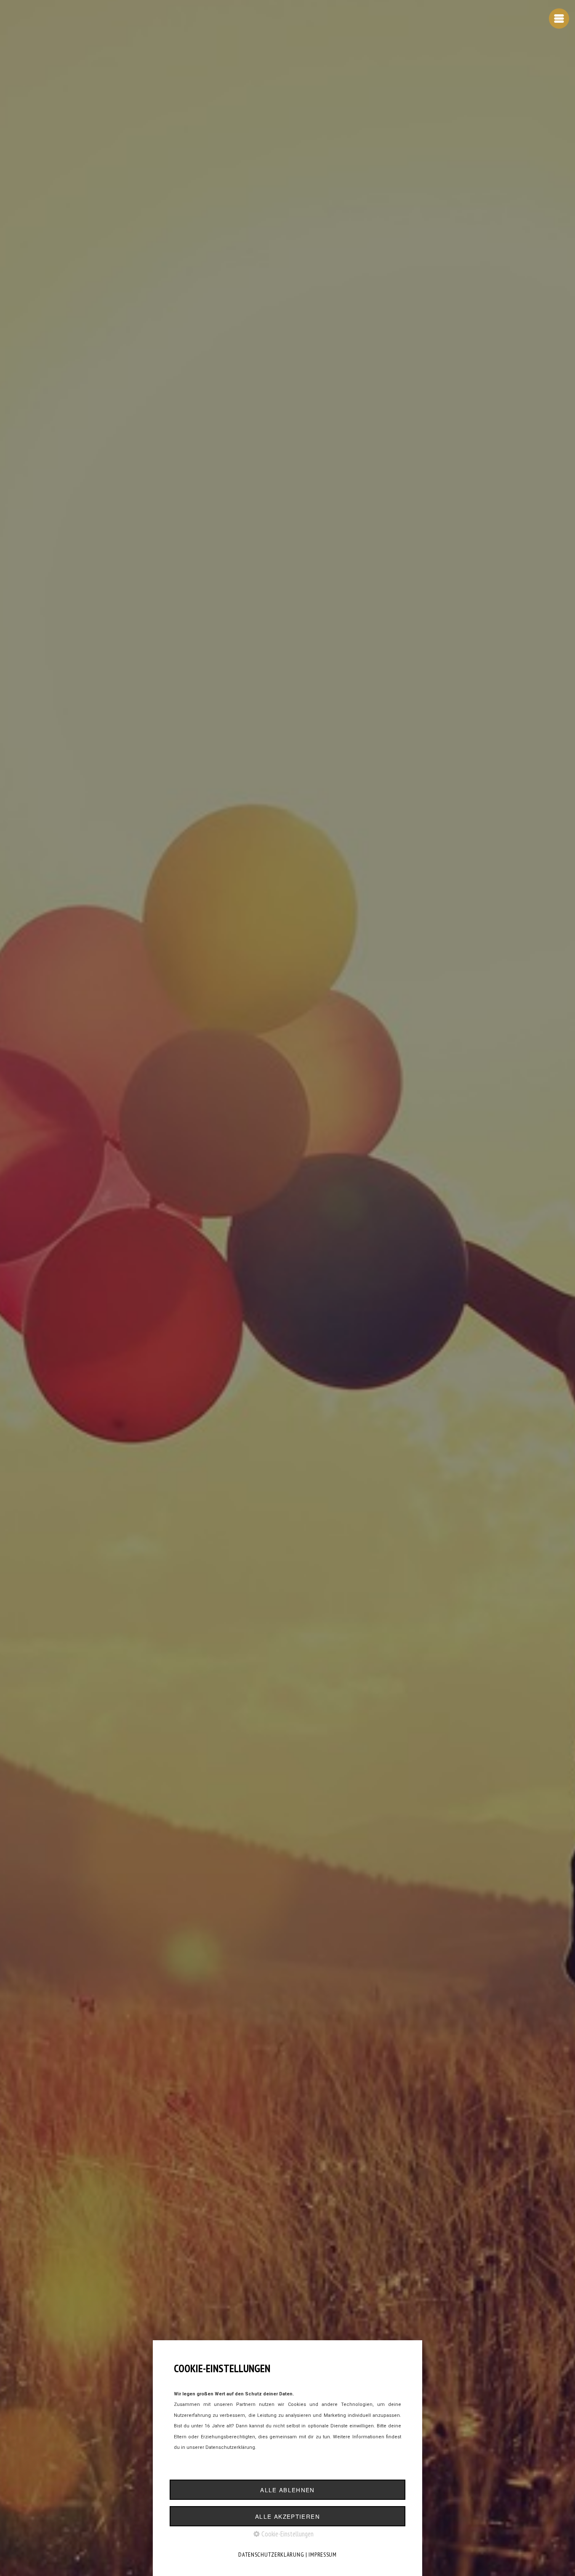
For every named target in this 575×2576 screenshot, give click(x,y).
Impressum (322, 2555)
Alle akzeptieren (287, 2516)
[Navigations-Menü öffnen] (559, 19)
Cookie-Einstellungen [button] (287, 2534)
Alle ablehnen (287, 2490)
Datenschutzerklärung (271, 2555)
